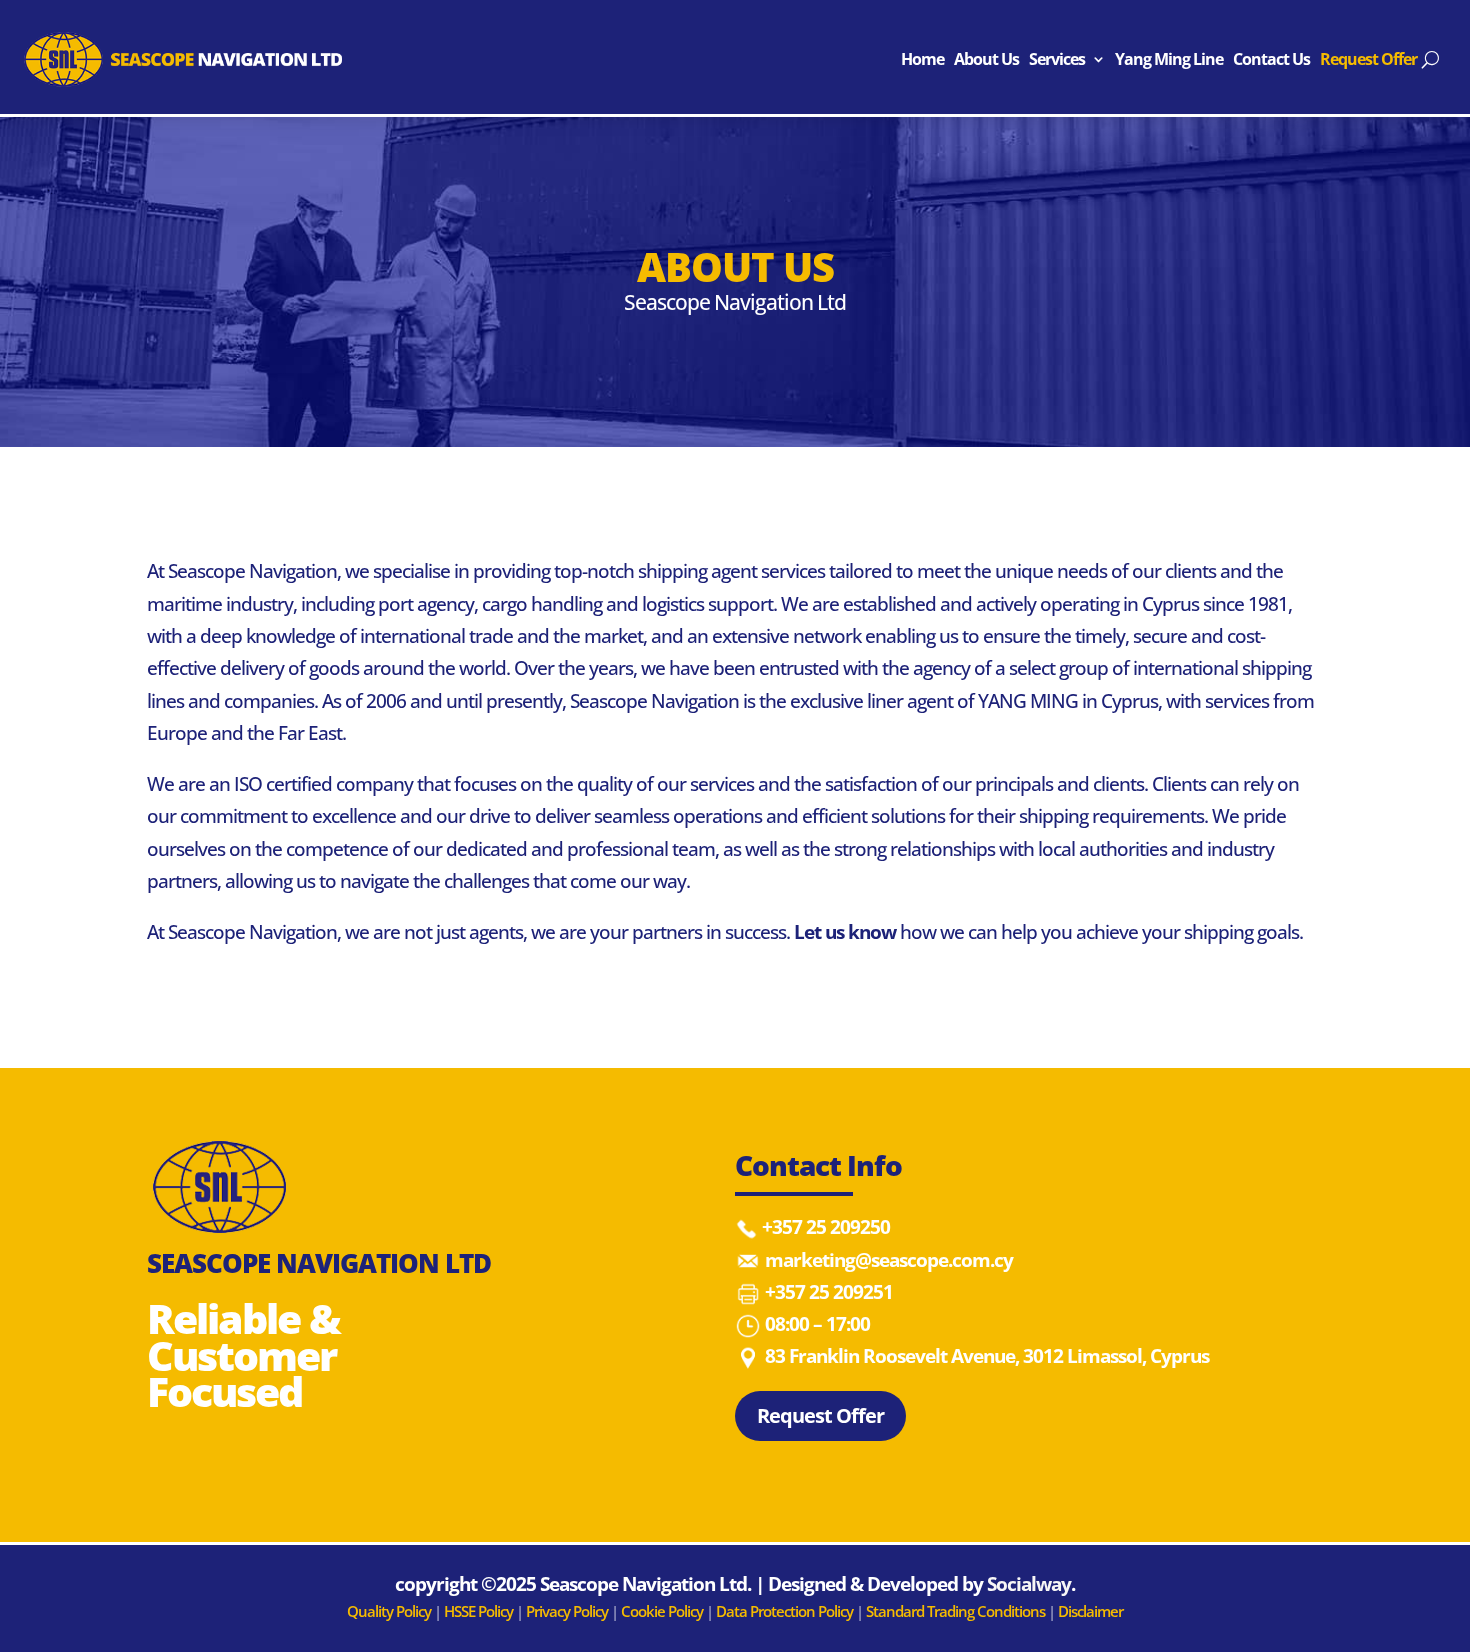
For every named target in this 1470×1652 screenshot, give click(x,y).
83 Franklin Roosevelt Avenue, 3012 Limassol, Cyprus (987, 1356)
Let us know (845, 932)
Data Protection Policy (784, 1611)
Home (922, 59)
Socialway (1029, 1584)
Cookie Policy (663, 1611)
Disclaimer (1090, 1611)
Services (1057, 59)
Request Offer (1368, 59)
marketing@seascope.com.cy (889, 1260)
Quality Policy (389, 1611)
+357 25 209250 (826, 1227)
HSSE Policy (478, 1611)
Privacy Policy (568, 1611)
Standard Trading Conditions (955, 1611)
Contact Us (1271, 59)
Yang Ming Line (1169, 59)
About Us (986, 59)
